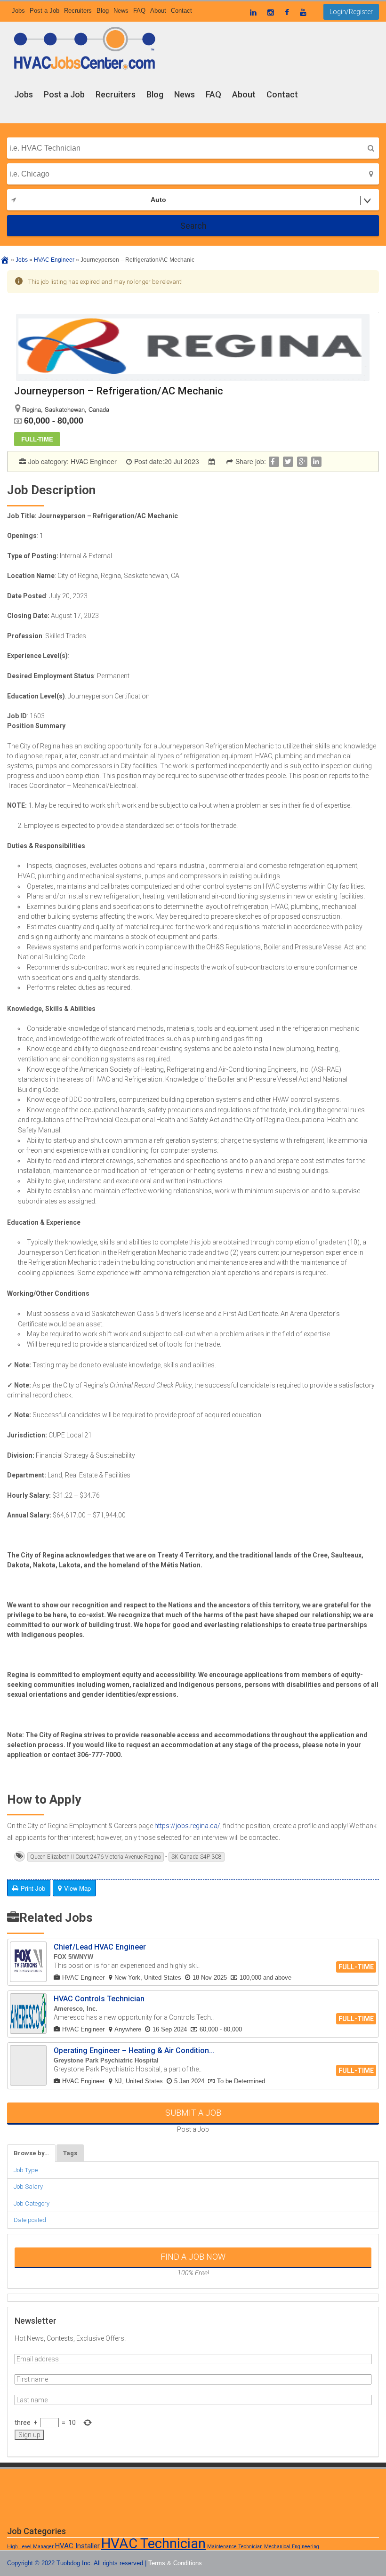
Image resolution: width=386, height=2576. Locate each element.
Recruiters (116, 94)
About (244, 94)
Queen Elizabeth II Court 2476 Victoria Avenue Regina (96, 1857)
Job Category (32, 2203)
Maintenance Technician (235, 2547)
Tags (70, 2153)
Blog (155, 94)
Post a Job (64, 94)
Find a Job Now (193, 2257)
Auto (158, 200)
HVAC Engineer (94, 461)
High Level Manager (30, 2547)
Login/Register (351, 12)
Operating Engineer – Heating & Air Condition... (134, 2050)
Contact (282, 94)
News (185, 94)
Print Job (33, 1888)
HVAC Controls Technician (99, 1999)
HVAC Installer (77, 2546)
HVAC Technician (153, 2544)
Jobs (24, 94)
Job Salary (28, 2187)
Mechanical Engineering (292, 2547)
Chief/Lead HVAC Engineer (100, 1947)
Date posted (30, 2220)
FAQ (213, 94)
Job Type (26, 2170)
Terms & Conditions (175, 2563)
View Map (77, 1888)
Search (193, 226)
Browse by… (31, 2153)
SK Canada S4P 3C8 (197, 1857)
